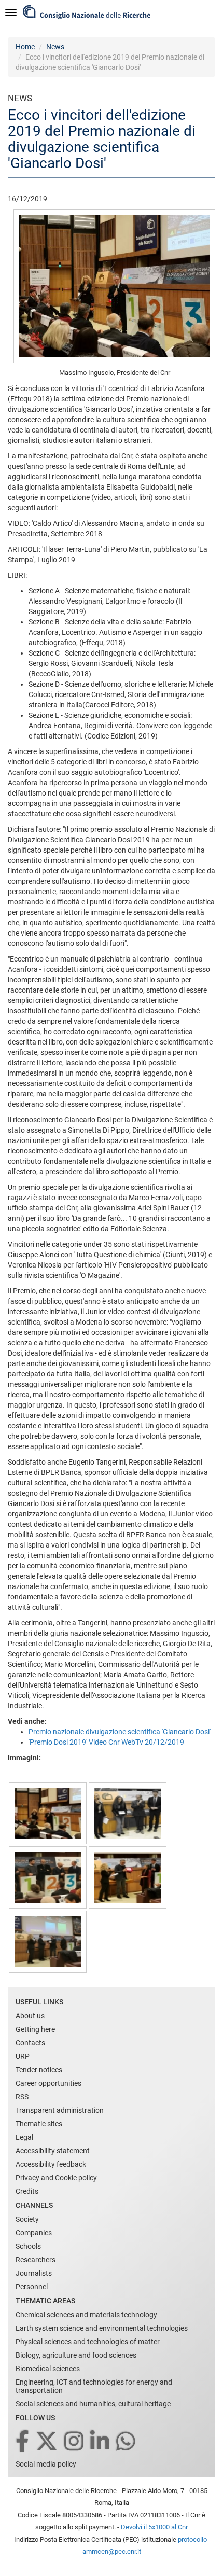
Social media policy (46, 2464)
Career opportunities (48, 2083)
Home (25, 47)
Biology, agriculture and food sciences (76, 2355)
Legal (24, 2137)
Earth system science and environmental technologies (102, 2328)
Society (27, 2219)
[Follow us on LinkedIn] (101, 2442)
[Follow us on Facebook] (23, 2442)
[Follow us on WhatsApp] (127, 2442)
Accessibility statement (53, 2151)
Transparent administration (60, 2110)
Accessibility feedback (51, 2164)
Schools (28, 2246)
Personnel (32, 2287)
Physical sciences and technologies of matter (88, 2342)
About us (30, 2016)
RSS (22, 2097)
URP (23, 2056)
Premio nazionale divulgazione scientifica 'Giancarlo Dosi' (120, 1732)
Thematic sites (39, 2124)
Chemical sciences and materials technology (86, 2315)
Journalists (34, 2273)
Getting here (35, 2029)
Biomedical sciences (48, 2369)
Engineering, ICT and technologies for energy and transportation (94, 2386)
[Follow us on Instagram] (75, 2442)
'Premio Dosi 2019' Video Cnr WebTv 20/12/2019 (106, 1742)
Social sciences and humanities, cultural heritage (93, 2404)
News (55, 47)
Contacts (30, 2043)
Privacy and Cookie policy (56, 2178)
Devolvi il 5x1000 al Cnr (154, 2527)
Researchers (36, 2260)
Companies (34, 2233)
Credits (27, 2191)
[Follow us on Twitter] (47, 2442)
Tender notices (39, 2070)
